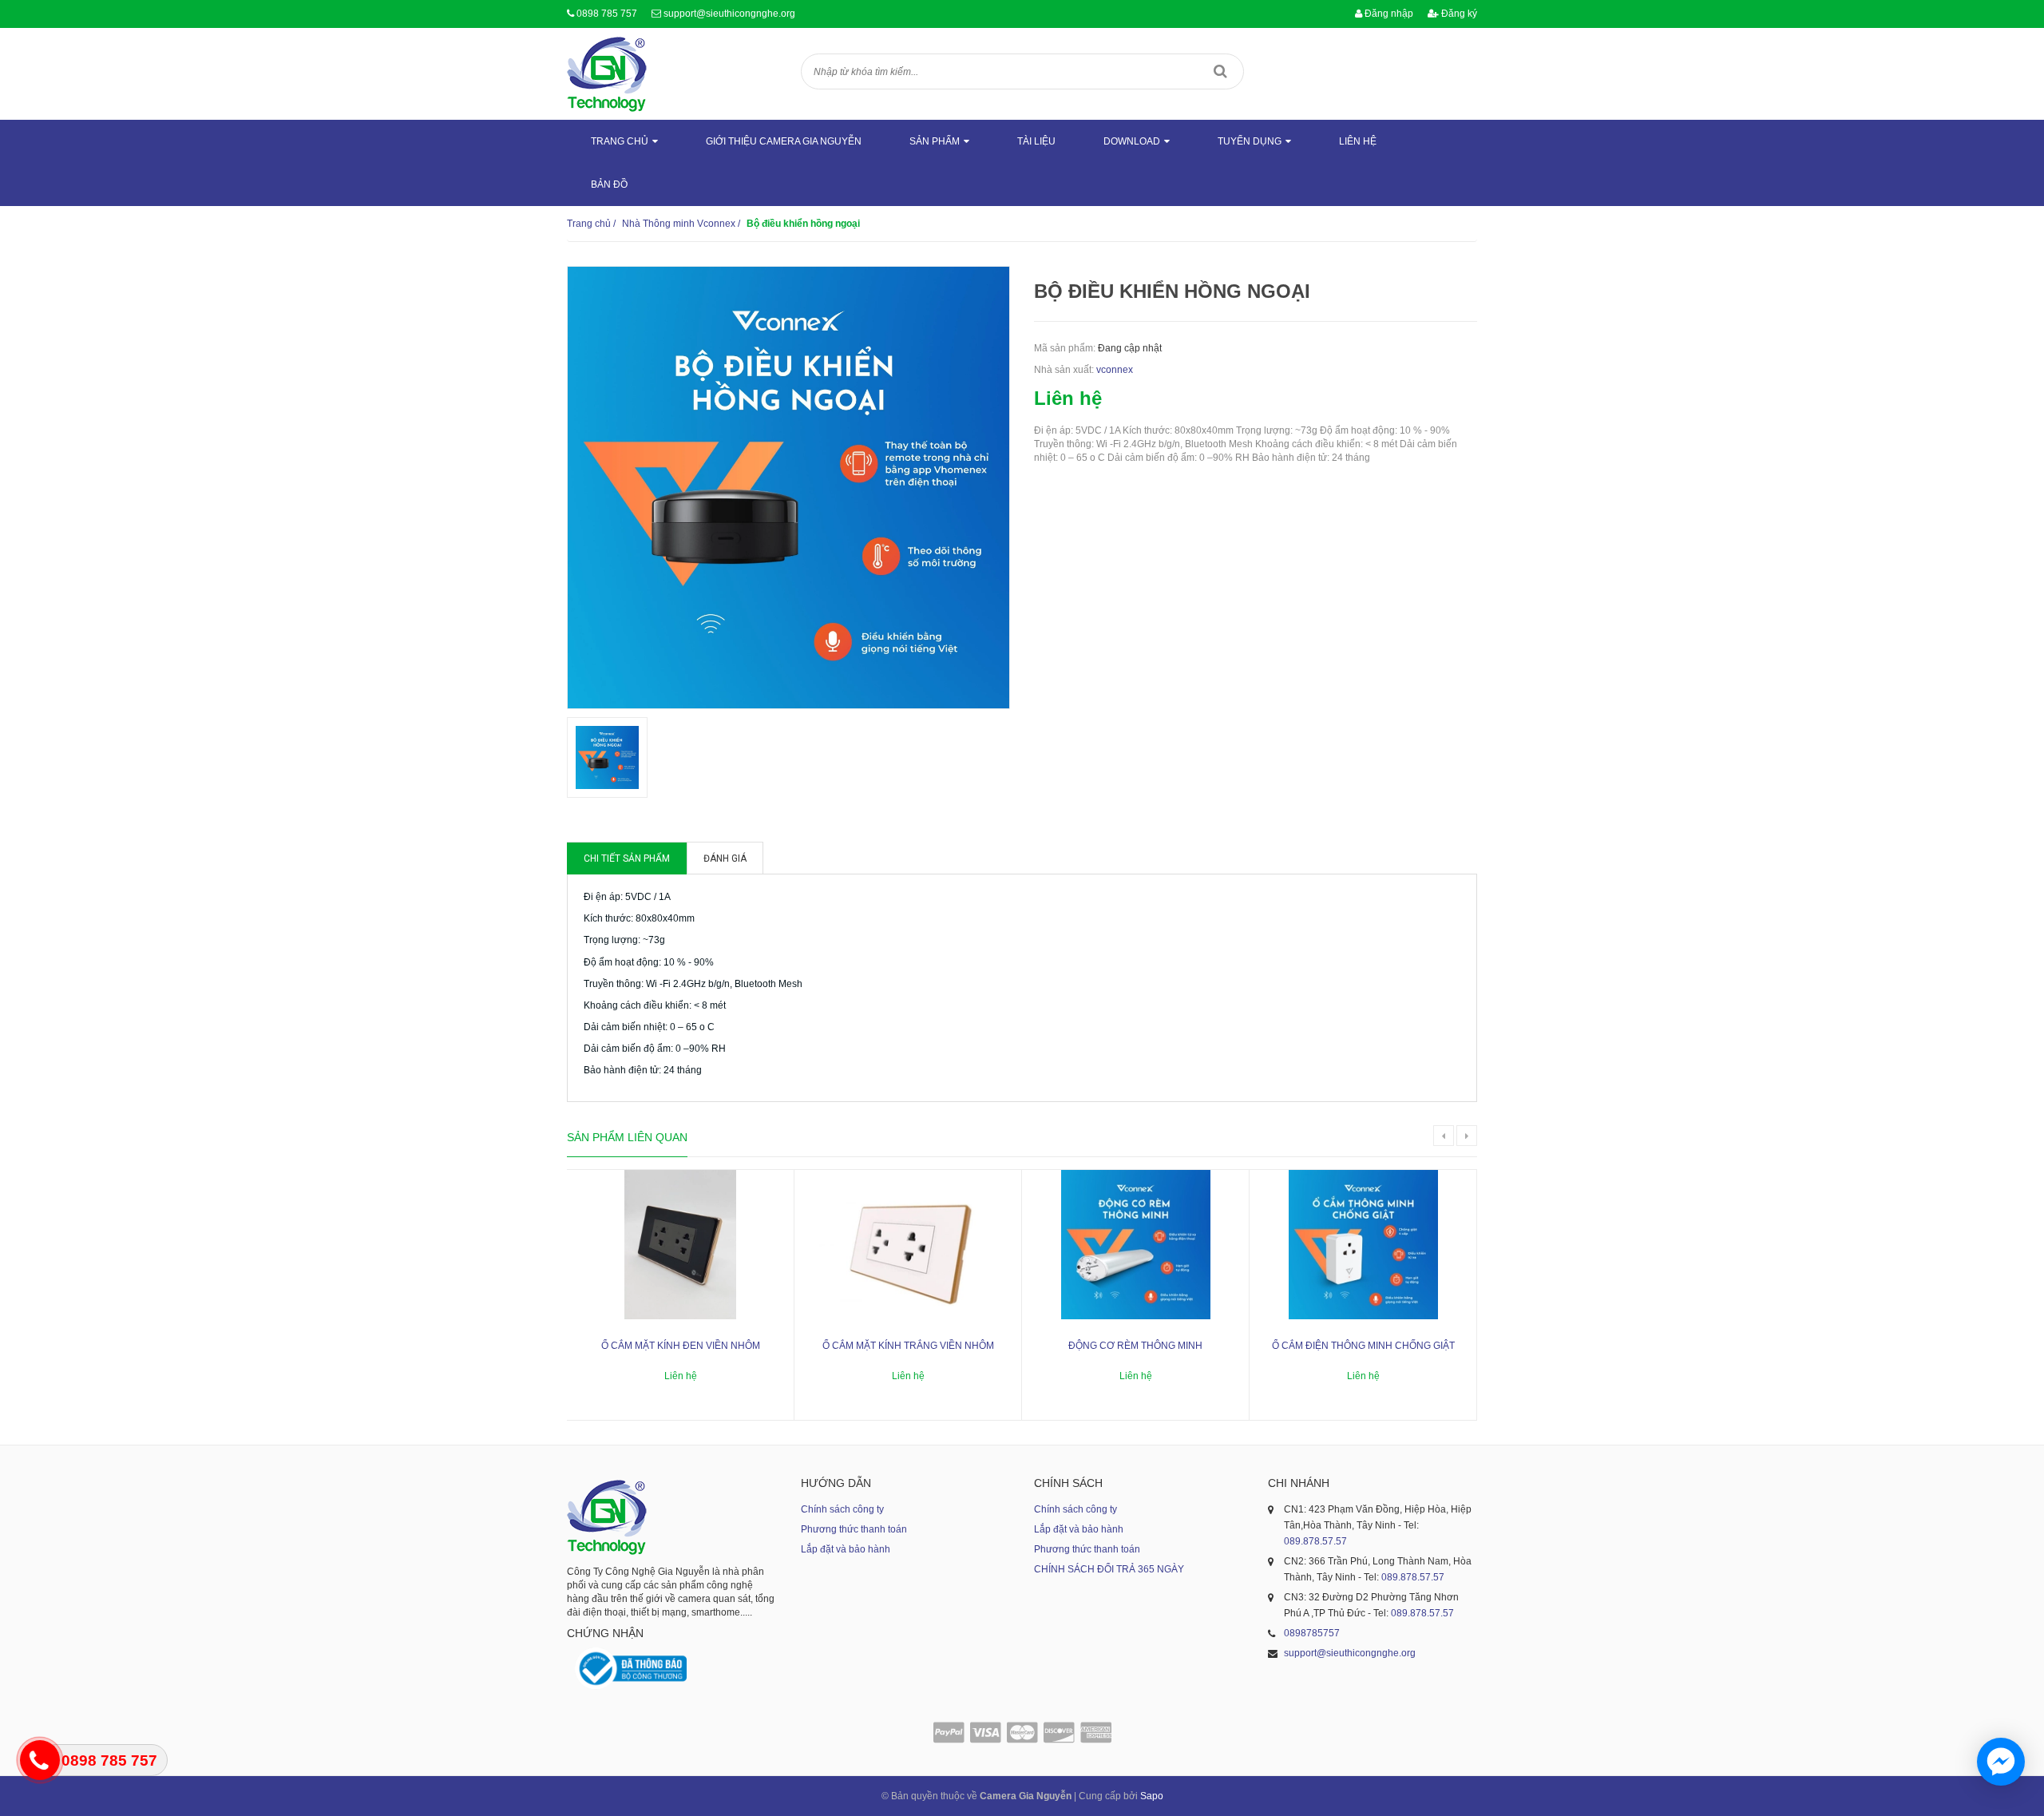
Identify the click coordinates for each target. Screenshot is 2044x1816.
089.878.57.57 (1315, 1541)
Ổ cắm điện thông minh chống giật (1363, 1346)
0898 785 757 (607, 14)
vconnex (1115, 370)
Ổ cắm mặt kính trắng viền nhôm (908, 1346)
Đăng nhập (1388, 14)
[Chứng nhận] (631, 1669)
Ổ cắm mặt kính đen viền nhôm (681, 1346)
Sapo (1152, 1796)
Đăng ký (1458, 14)
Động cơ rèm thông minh (1135, 1346)
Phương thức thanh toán (854, 1529)
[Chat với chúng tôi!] (2001, 1762)
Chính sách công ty (842, 1509)
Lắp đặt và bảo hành (846, 1549)
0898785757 (1312, 1633)
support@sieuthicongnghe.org (729, 14)
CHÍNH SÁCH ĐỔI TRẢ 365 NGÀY (1109, 1569)
